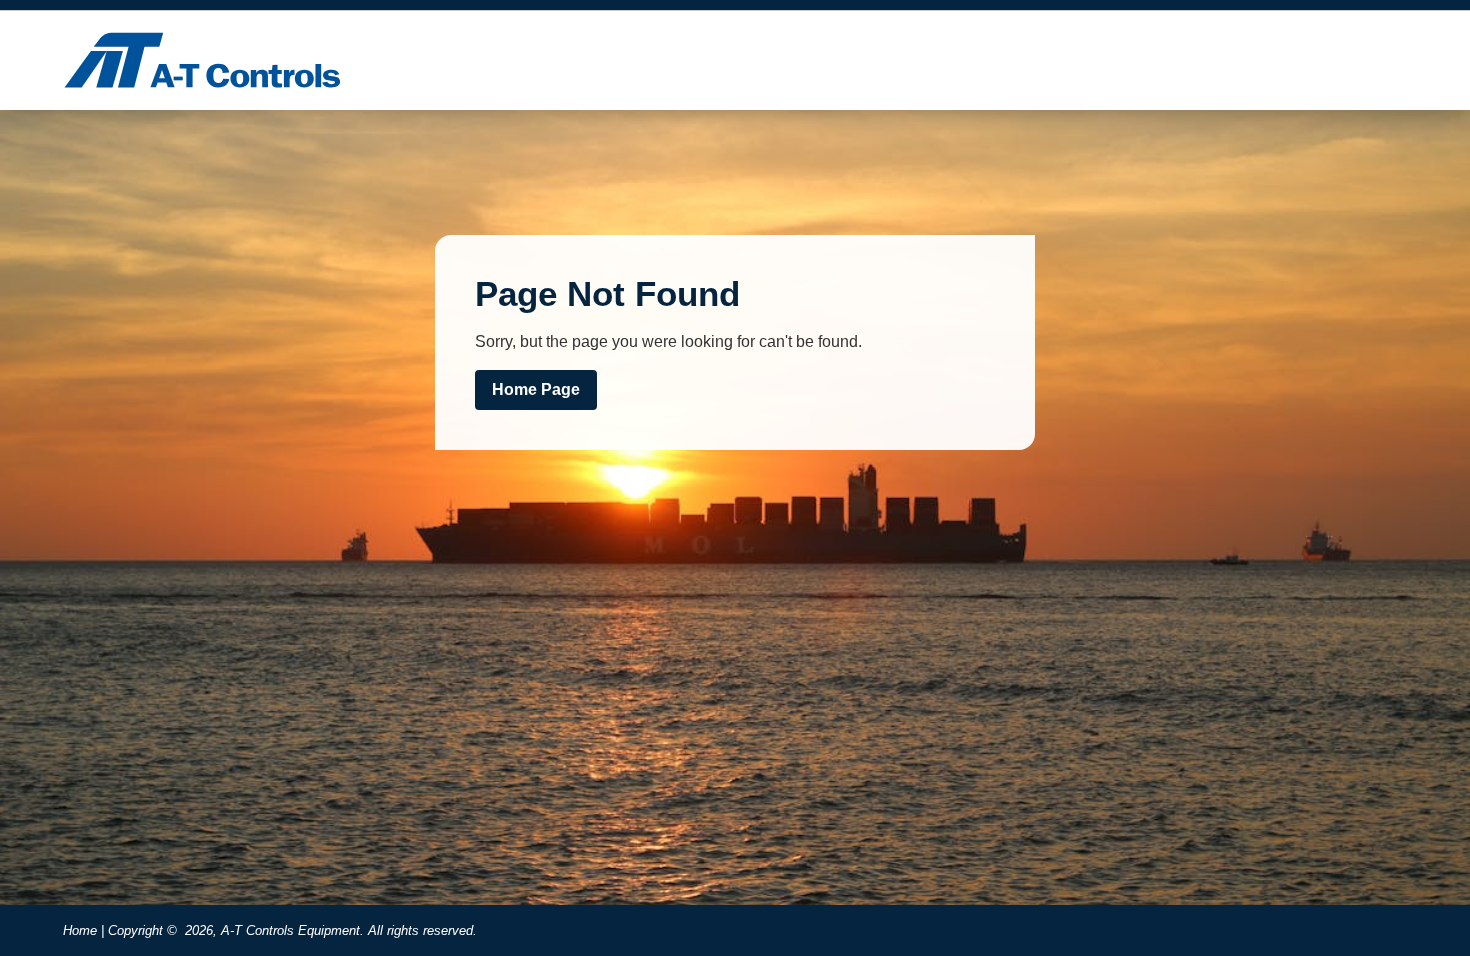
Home (80, 930)
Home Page (536, 389)
